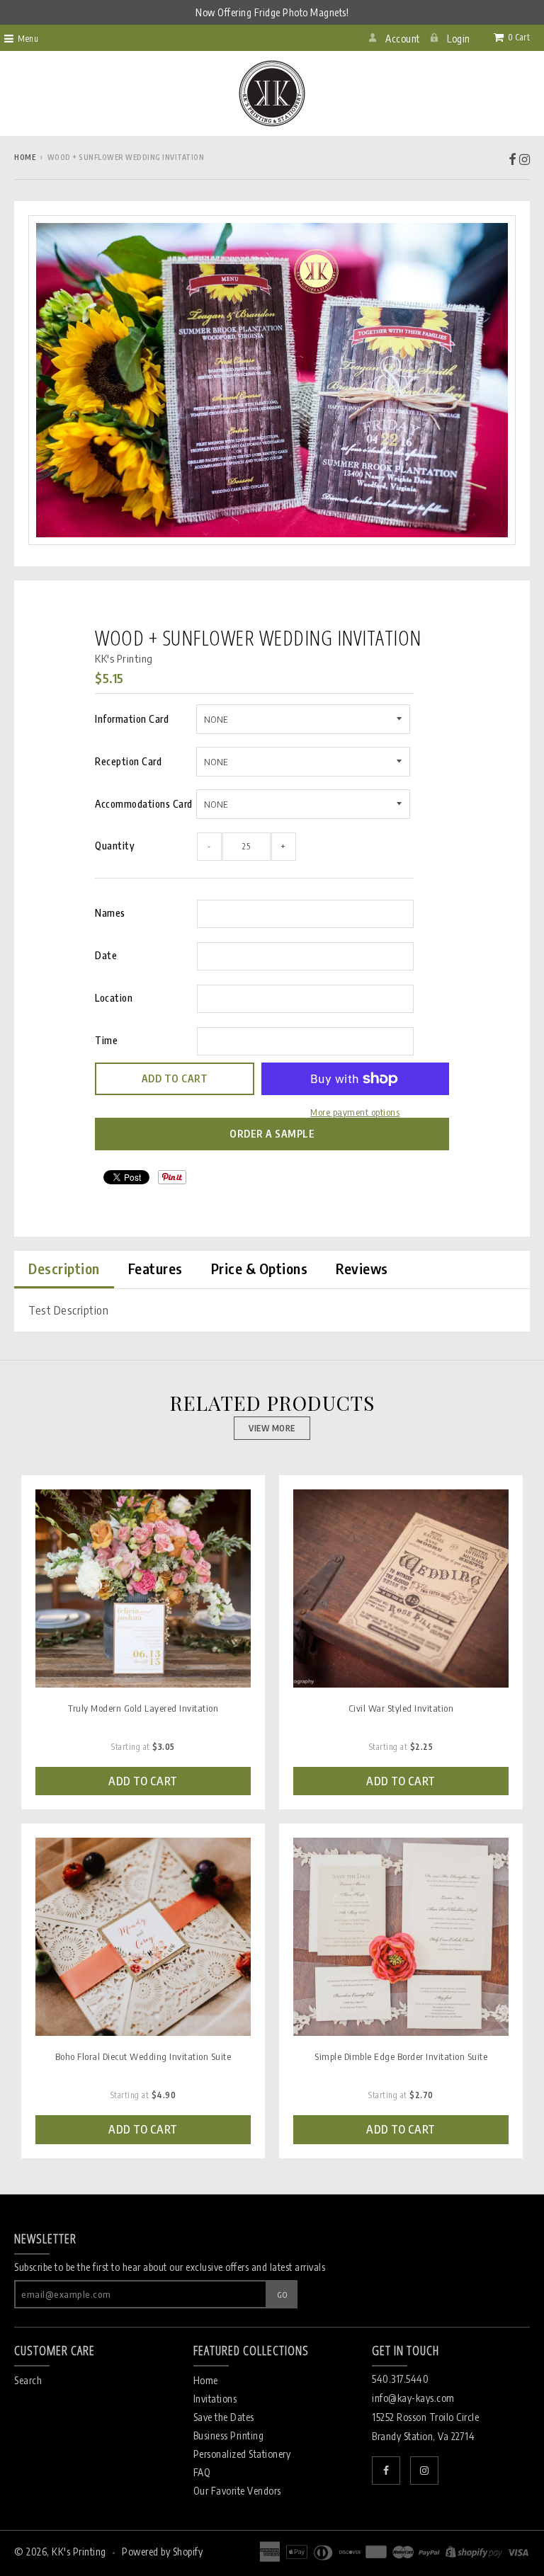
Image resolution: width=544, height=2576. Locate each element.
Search (28, 2380)
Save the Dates (224, 2417)
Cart (519, 37)
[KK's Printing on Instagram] (525, 158)
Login (459, 39)
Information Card (132, 719)
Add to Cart (143, 1781)
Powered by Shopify (162, 2552)
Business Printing (229, 2435)
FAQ (202, 2472)
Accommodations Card (144, 804)
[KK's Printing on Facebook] (513, 158)
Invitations (215, 2399)
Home (25, 157)
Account (403, 39)
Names (110, 913)
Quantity (115, 846)
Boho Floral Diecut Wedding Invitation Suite (143, 2056)
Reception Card (128, 761)
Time (106, 1040)
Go (282, 2295)
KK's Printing (124, 658)
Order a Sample (272, 1134)
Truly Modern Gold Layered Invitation (143, 1708)
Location (114, 998)
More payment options (355, 1112)
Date (106, 955)
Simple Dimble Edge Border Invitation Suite (401, 2056)
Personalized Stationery (242, 2454)
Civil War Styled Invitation (401, 1708)
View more (272, 1428)
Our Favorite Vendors (237, 2491)
